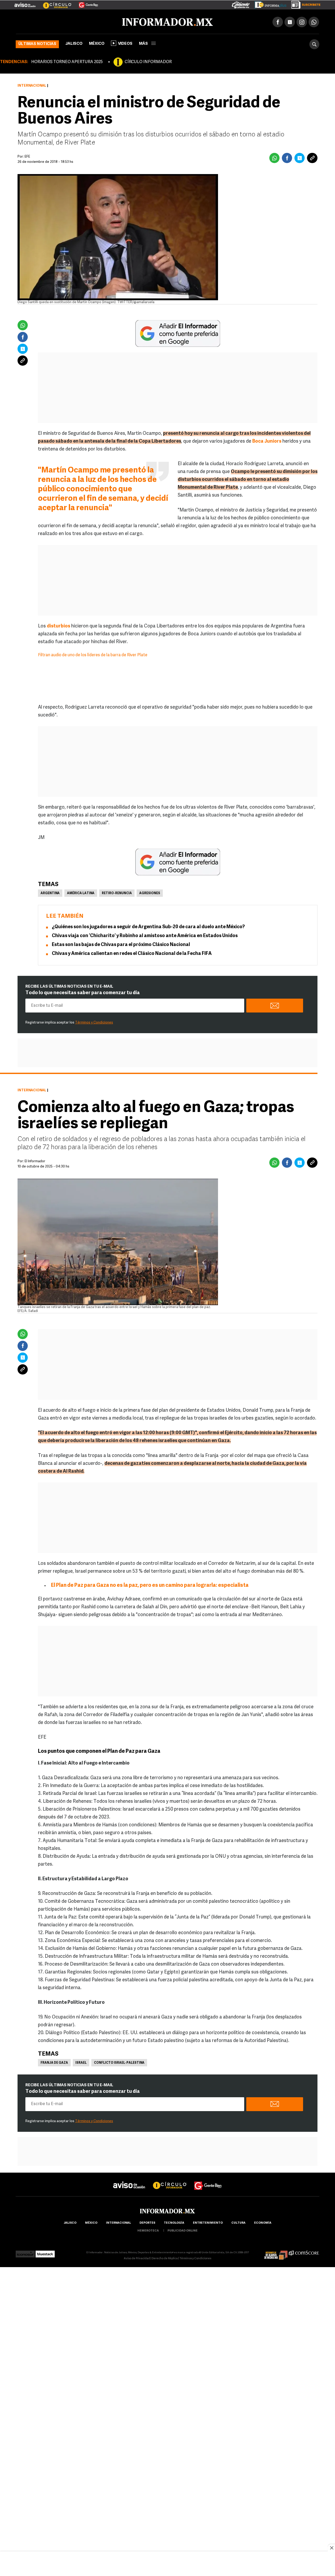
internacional (118, 2222)
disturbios (58, 625)
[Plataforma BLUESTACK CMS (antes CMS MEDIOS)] (45, 2252)
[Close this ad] (331, 2548)
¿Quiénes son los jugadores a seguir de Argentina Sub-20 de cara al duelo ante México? (148, 926)
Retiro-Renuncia (117, 892)
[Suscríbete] (304, 4)
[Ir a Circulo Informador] (54, 3)
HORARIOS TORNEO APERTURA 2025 (67, 61)
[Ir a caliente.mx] (241, 4)
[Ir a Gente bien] (208, 2180)
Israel (81, 2062)
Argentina (50, 892)
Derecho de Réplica (165, 2258)
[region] (167, 2564)
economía (263, 2222)
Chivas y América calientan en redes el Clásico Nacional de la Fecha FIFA (132, 953)
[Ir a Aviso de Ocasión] (129, 2180)
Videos (125, 43)
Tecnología (174, 2222)
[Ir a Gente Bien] (85, 3)
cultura (238, 2222)
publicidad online (183, 2230)
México (97, 43)
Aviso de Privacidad (137, 2258)
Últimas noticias (37, 43)
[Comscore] (304, 2252)
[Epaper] (269, 4)
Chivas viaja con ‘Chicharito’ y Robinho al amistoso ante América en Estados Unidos (145, 935)
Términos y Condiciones (94, 1022)
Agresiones (150, 892)
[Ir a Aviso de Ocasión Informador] (25, 3)
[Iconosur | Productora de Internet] (25, 2252)
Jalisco (74, 43)
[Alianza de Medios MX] (276, 2252)
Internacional (32, 85)
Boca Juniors (267, 441)
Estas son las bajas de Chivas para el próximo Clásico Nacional (121, 944)
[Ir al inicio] (78, 21)
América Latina (81, 892)
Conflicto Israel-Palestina (119, 2062)
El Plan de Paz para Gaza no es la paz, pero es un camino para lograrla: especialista (150, 1584)
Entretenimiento (208, 2222)
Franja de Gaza (54, 2062)
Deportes (147, 2222)
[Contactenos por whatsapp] (314, 21)
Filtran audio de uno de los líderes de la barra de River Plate (93, 654)
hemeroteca (148, 2230)
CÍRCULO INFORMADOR (148, 61)
